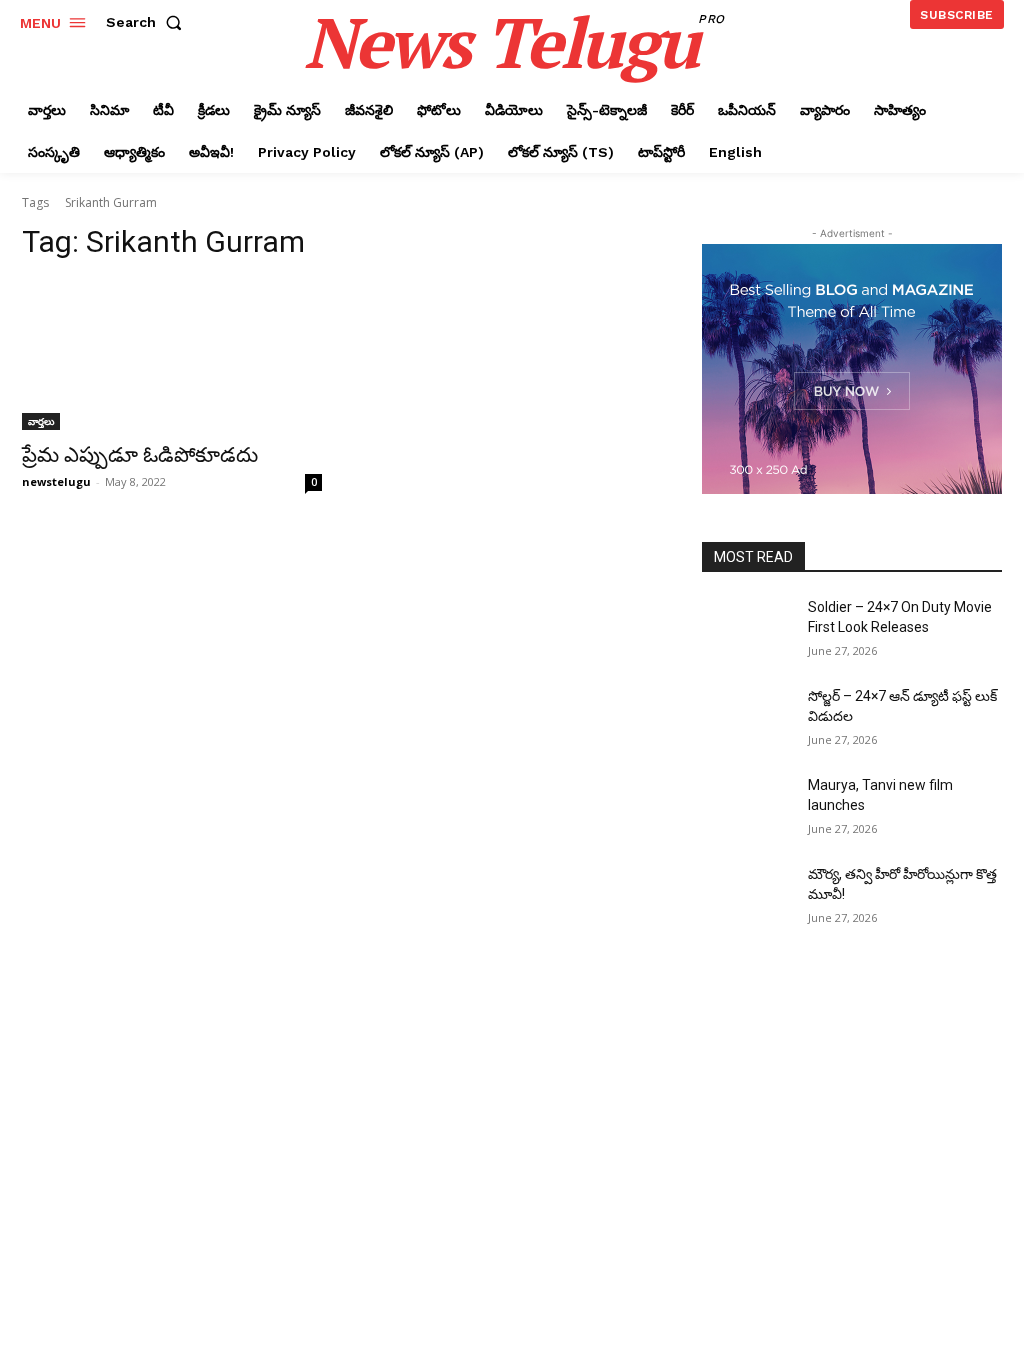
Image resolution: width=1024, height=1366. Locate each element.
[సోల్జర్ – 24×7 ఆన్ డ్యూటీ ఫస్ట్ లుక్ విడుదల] (747, 718)
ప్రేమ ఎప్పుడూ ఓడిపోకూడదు (140, 455)
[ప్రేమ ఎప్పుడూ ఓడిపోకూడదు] (172, 355)
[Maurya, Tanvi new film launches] (747, 807)
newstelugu (56, 481)
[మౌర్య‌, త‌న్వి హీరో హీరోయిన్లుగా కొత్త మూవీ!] (747, 896)
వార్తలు (41, 421)
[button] (148, 22)
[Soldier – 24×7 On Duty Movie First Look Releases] (747, 629)
